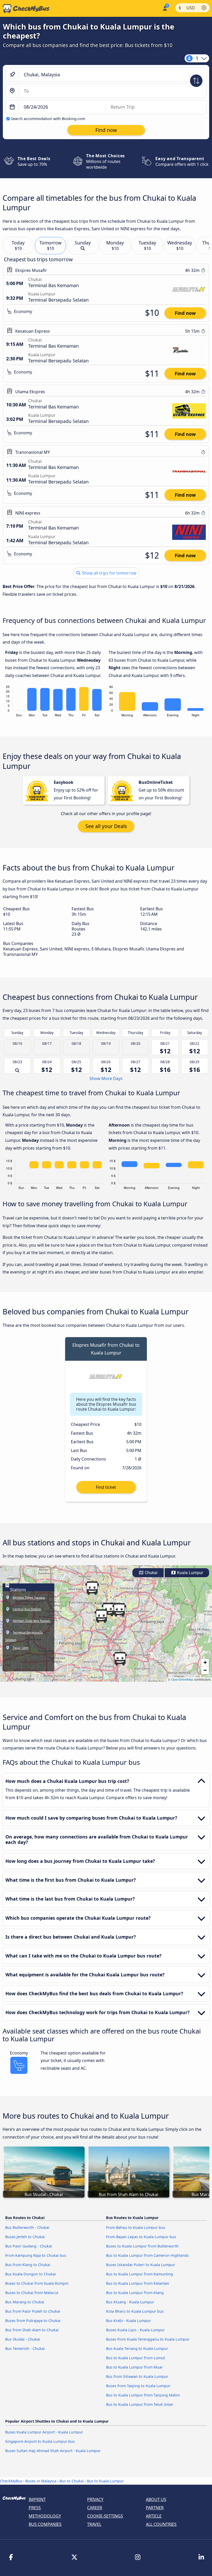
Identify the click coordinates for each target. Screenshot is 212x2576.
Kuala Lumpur (190, 1573)
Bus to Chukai (72, 2481)
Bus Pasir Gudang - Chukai (29, 2246)
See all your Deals (106, 826)
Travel (94, 2524)
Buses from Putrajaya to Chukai (33, 2321)
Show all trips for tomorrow (109, 573)
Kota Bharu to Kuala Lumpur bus (135, 2311)
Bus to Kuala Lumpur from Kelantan (138, 2283)
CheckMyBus (11, 2481)
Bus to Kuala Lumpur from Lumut (135, 2358)
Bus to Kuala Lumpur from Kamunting (139, 2274)
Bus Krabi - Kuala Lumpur (128, 2321)
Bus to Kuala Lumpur (105, 2481)
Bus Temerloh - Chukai (25, 2348)
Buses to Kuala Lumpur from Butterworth (142, 2246)
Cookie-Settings (105, 2516)
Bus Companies (45, 2524)
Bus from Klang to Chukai (28, 2265)
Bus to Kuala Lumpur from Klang (135, 2293)
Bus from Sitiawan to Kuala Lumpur (137, 2376)
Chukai (151, 1573)
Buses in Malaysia (41, 2481)
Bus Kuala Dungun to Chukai (31, 2274)
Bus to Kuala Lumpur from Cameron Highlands (147, 2255)
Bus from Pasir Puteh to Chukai (33, 2311)
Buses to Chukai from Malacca (32, 2293)
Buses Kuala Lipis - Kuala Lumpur (135, 2330)
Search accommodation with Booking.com (48, 119)
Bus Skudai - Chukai (23, 2339)
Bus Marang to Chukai (25, 2302)
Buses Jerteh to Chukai (25, 2237)
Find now (185, 313)
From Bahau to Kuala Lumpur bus (136, 2227)
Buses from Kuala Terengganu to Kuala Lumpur (148, 2339)
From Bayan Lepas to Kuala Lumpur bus (141, 2237)
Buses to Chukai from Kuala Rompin (37, 2283)
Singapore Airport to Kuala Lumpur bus (40, 2441)
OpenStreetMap (182, 1679)
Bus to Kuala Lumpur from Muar (134, 2367)
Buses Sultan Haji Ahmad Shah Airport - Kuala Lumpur (53, 2451)
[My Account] (165, 8)
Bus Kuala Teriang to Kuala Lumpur (137, 2348)
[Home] (25, 9)
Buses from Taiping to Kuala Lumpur (138, 2386)
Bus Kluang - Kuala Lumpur (130, 2302)
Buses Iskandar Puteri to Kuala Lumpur (141, 2265)
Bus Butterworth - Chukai (27, 2227)
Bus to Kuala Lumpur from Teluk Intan (140, 2404)
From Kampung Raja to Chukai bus (36, 2255)
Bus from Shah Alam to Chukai (32, 2330)
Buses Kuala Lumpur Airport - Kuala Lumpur (44, 2432)
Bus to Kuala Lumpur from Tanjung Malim (143, 2395)
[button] (119, 1610)
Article (154, 2516)
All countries (161, 2524)
